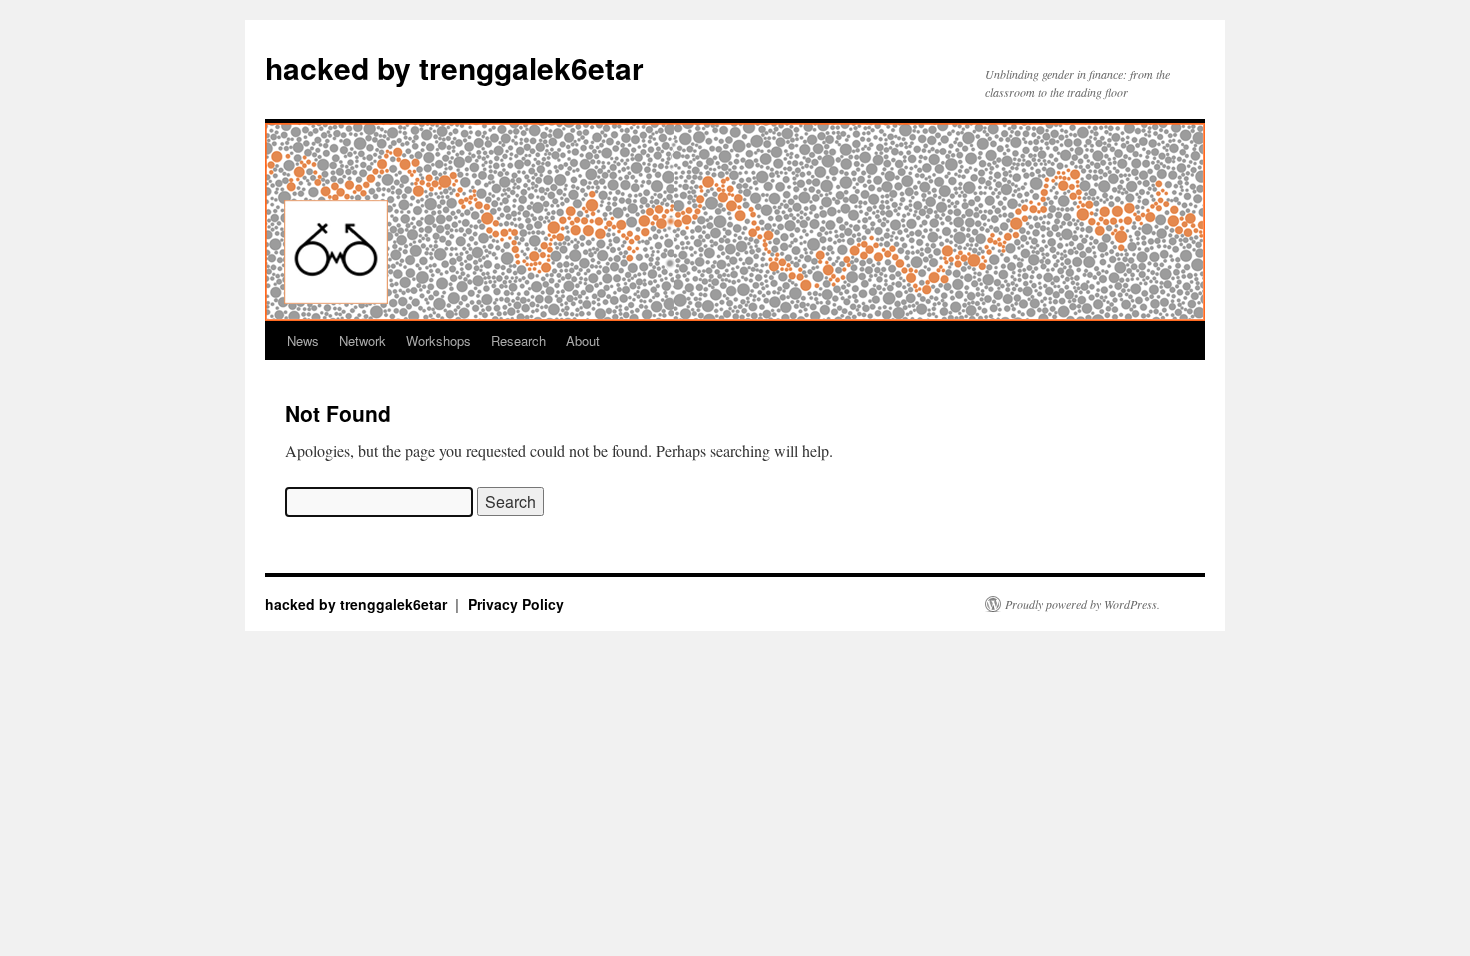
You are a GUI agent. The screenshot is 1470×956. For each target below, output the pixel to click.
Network (362, 340)
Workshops (438, 340)
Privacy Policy (516, 604)
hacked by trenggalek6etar (454, 67)
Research (518, 340)
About (583, 340)
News (303, 340)
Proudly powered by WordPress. (1082, 604)
